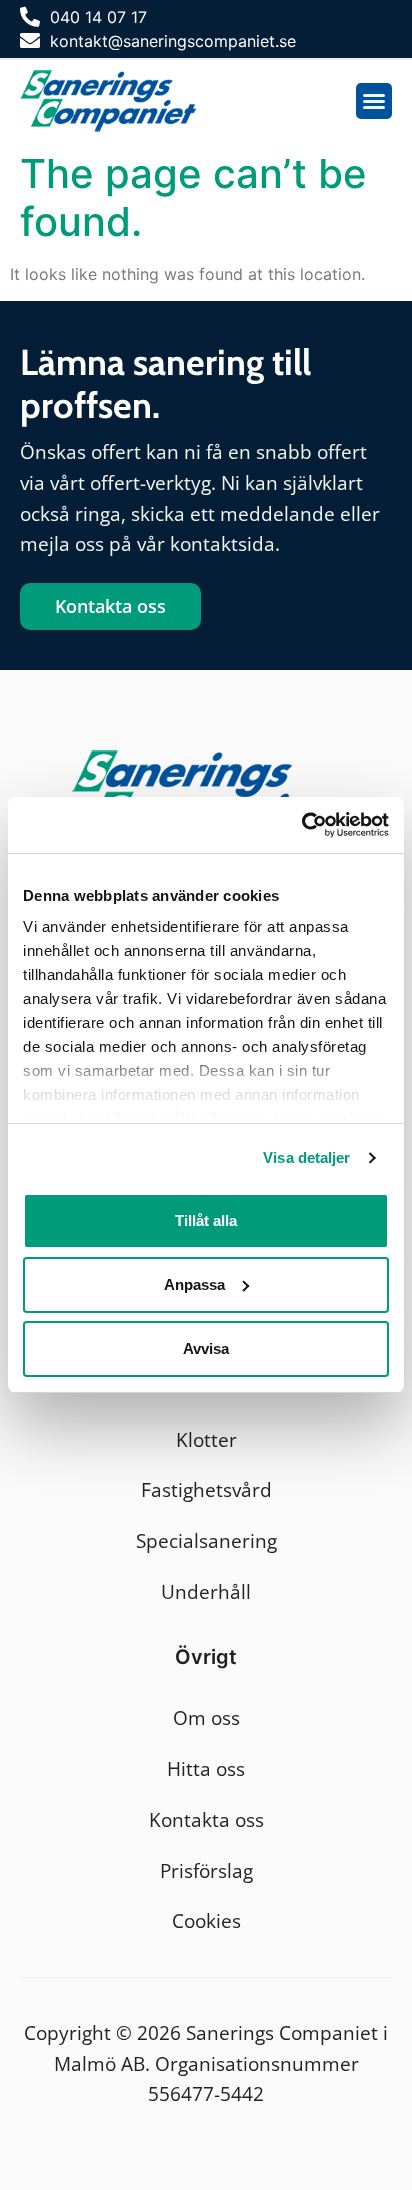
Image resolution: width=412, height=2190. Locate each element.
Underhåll (206, 1591)
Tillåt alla (206, 1220)
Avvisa (206, 1348)
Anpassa (194, 1284)
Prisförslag (206, 1870)
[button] (374, 101)
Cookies (206, 1920)
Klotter (206, 1439)
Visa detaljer (306, 1157)
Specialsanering (206, 1540)
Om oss (206, 1717)
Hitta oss (206, 1768)
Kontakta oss (206, 1819)
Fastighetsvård (206, 1489)
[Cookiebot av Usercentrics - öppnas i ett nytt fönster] (301, 825)
